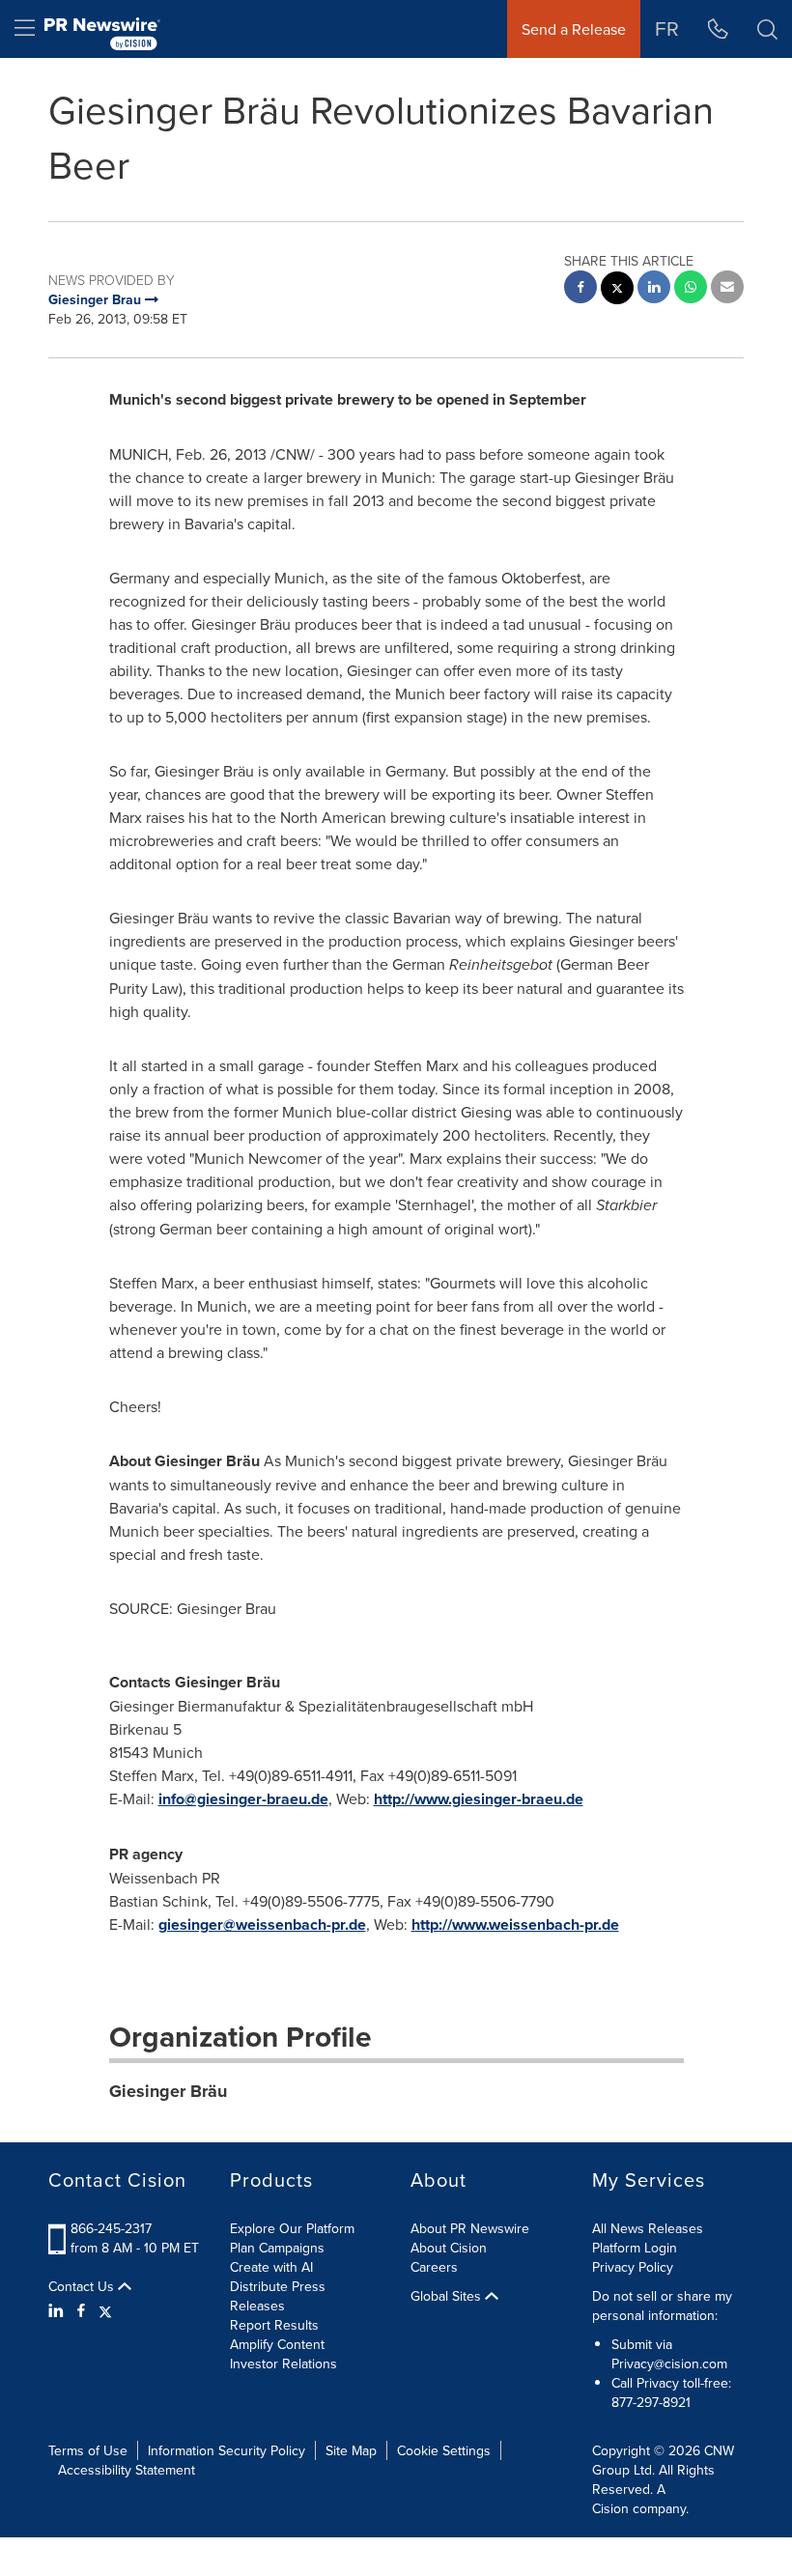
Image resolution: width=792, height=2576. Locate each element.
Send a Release (574, 29)
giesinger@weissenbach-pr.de (262, 1925)
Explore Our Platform (292, 2228)
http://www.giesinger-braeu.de (479, 1799)
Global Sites (448, 2296)
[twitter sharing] (617, 290)
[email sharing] (727, 289)
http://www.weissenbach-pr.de (515, 1925)
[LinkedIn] (58, 2310)
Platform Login (635, 2248)
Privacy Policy (633, 2267)
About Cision (449, 2248)
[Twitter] (105, 2310)
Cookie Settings (444, 2450)
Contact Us (83, 2286)
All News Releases (648, 2228)
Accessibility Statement (127, 2470)
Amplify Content (277, 2344)
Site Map (351, 2450)
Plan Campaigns (277, 2248)
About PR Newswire (470, 2228)
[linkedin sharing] (654, 289)
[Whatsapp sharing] (691, 289)
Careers (434, 2267)
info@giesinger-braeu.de (243, 1799)
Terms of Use (88, 2450)
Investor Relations (283, 2364)
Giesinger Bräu (168, 2091)
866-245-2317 (111, 2228)
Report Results (274, 2325)
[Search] (767, 29)
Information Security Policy (226, 2450)
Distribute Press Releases (278, 2296)
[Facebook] (81, 2310)
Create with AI (271, 2267)
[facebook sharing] (580, 289)
